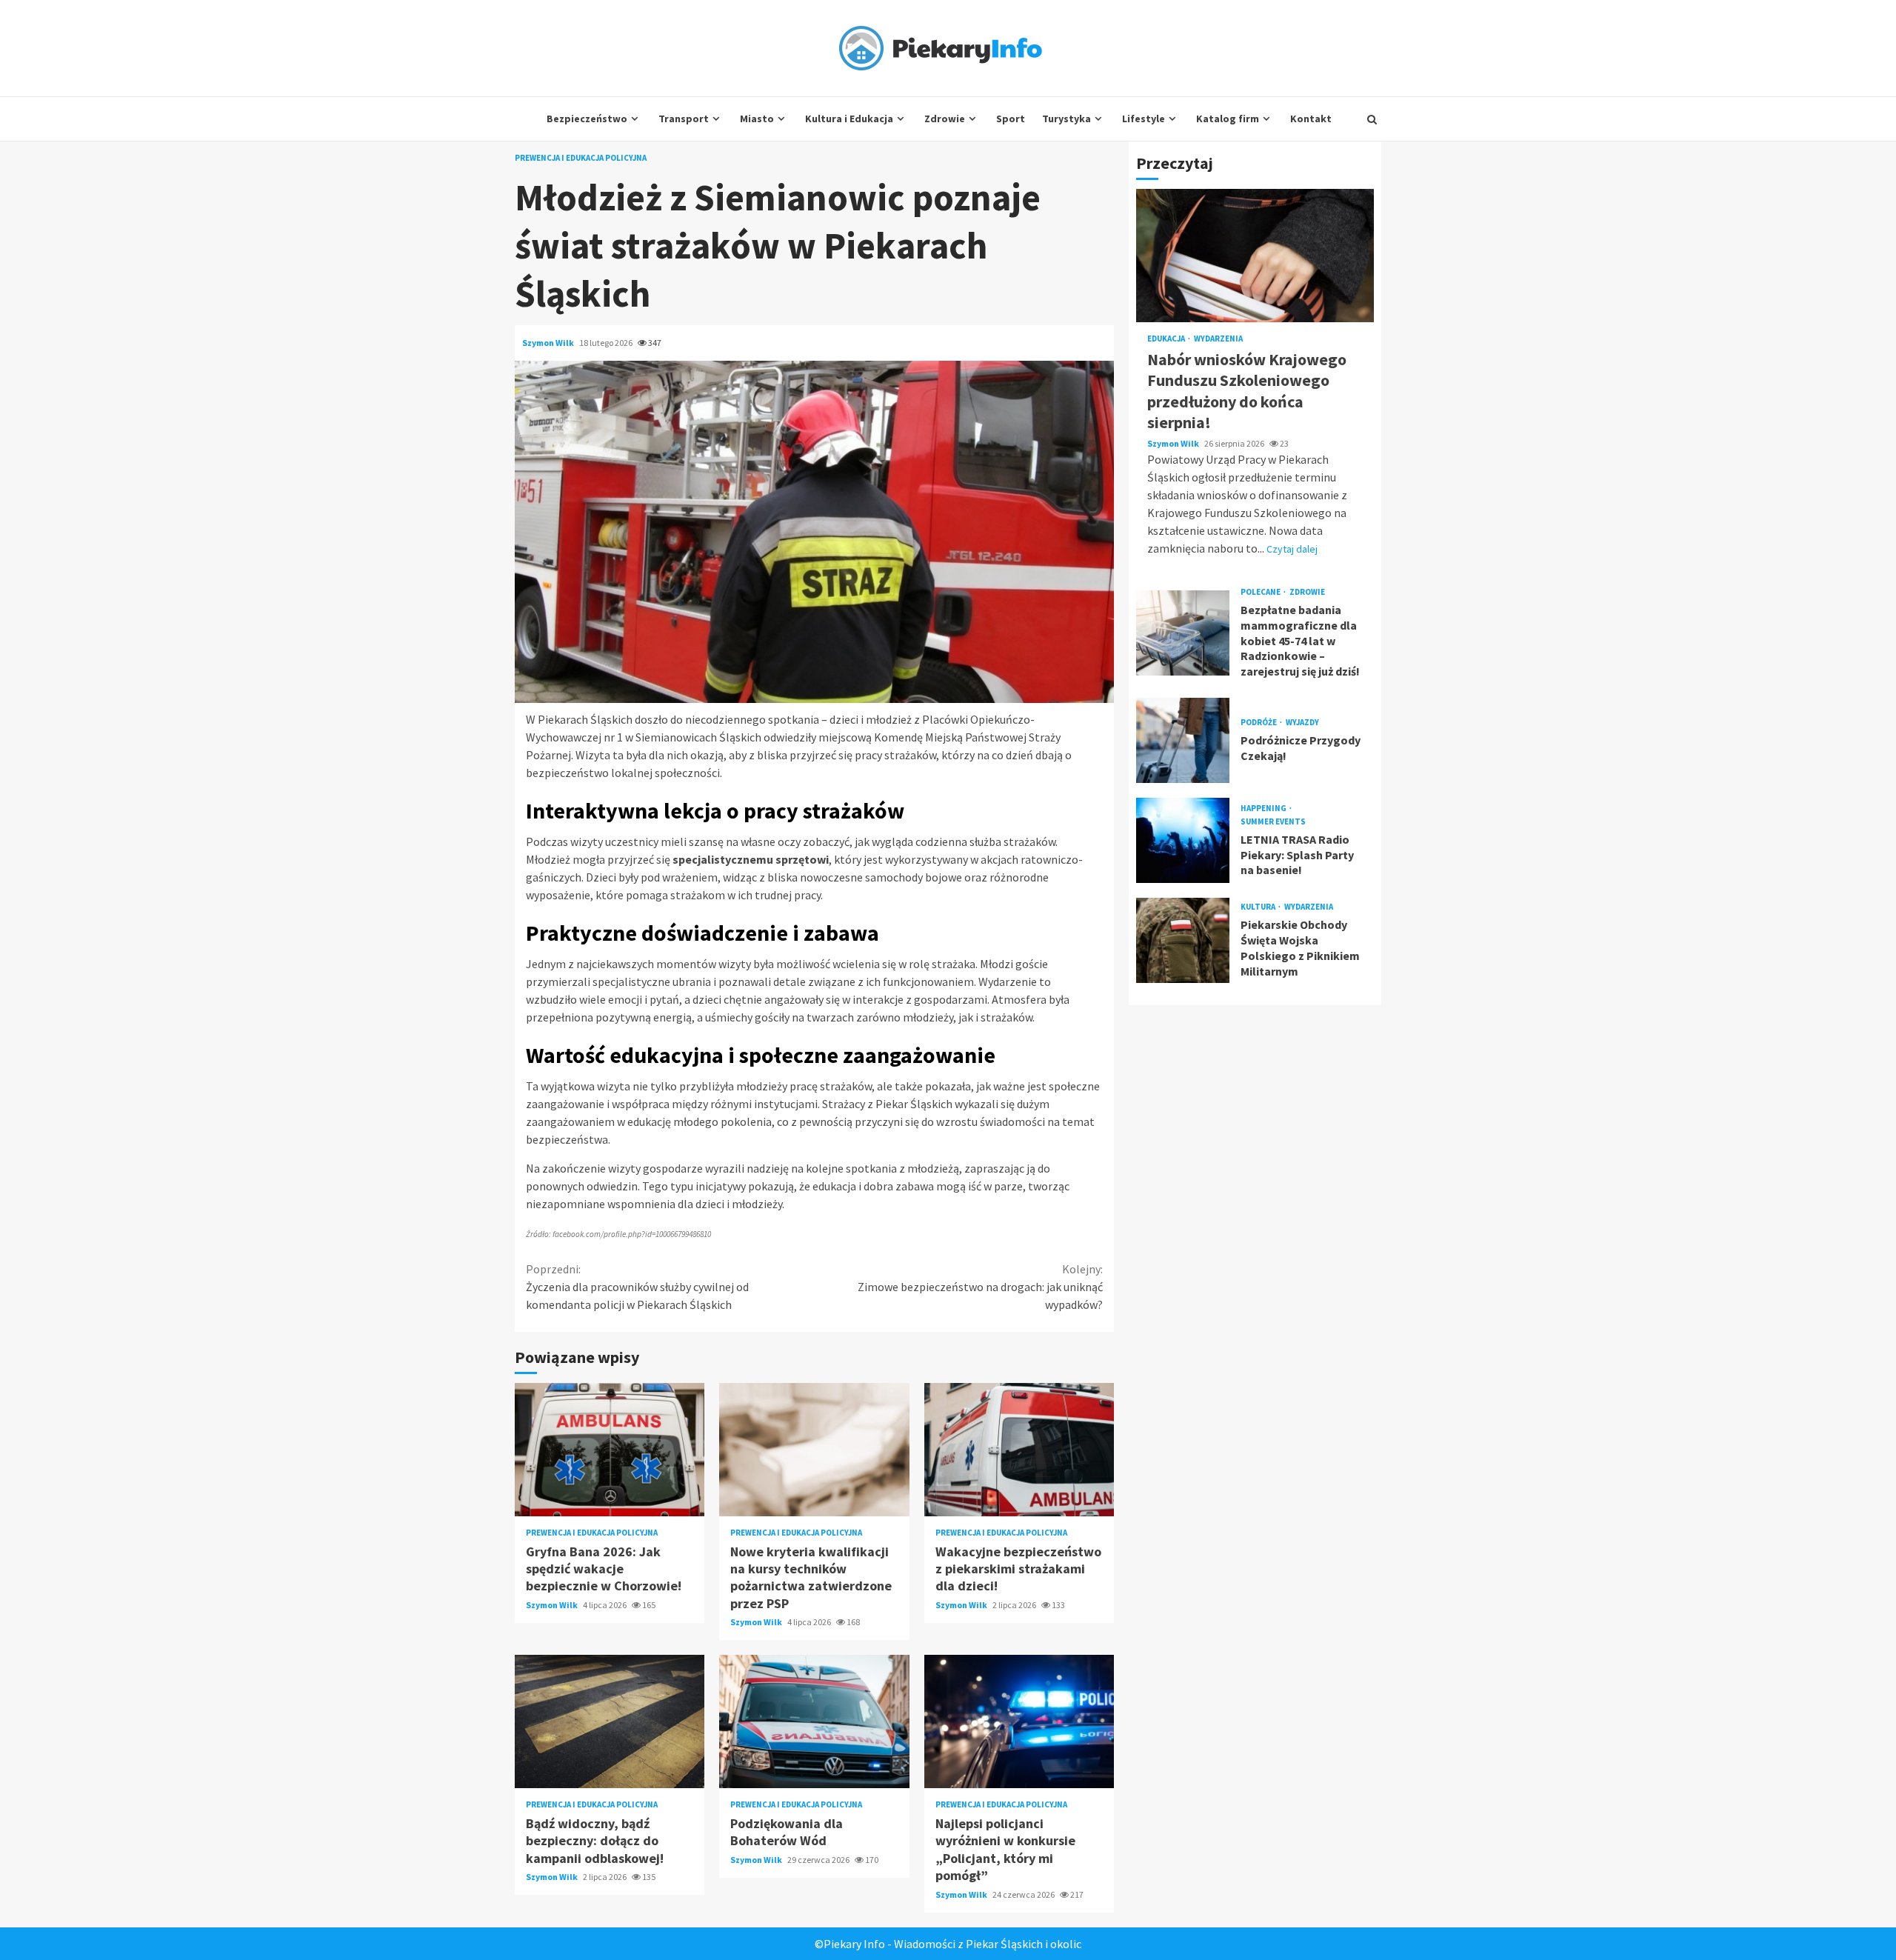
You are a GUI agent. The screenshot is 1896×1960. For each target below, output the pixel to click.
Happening (1264, 809)
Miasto (757, 119)
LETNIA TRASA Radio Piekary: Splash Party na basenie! (1183, 840)
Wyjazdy (1302, 723)
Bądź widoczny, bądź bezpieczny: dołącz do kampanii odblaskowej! (610, 1721)
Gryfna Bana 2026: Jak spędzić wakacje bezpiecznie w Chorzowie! (610, 1450)
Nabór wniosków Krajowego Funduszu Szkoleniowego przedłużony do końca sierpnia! (1255, 256)
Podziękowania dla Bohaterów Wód (814, 1721)
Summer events (1273, 822)
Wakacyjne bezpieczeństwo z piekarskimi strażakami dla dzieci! (1019, 1450)
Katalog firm (1228, 119)
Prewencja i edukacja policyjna (581, 158)
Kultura (1259, 907)
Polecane (1261, 592)
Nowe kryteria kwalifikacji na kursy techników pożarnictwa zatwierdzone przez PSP (814, 1450)
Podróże (1259, 723)
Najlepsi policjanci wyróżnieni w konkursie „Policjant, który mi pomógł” (1019, 1721)
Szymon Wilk (549, 343)
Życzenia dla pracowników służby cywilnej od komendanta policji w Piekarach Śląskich (637, 1287)
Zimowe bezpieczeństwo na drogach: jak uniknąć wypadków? (980, 1287)
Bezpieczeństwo (587, 119)
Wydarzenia (1218, 339)
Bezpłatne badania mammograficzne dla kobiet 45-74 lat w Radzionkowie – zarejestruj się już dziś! (1183, 633)
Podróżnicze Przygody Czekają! (1183, 740)
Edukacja (1167, 339)
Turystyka (1066, 119)
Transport (684, 119)
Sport (1011, 119)
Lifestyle (1144, 119)
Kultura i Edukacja (849, 119)
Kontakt (1311, 119)
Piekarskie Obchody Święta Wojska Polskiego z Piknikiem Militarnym (1183, 940)
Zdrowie (945, 119)
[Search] (1372, 119)
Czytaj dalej (1292, 549)
